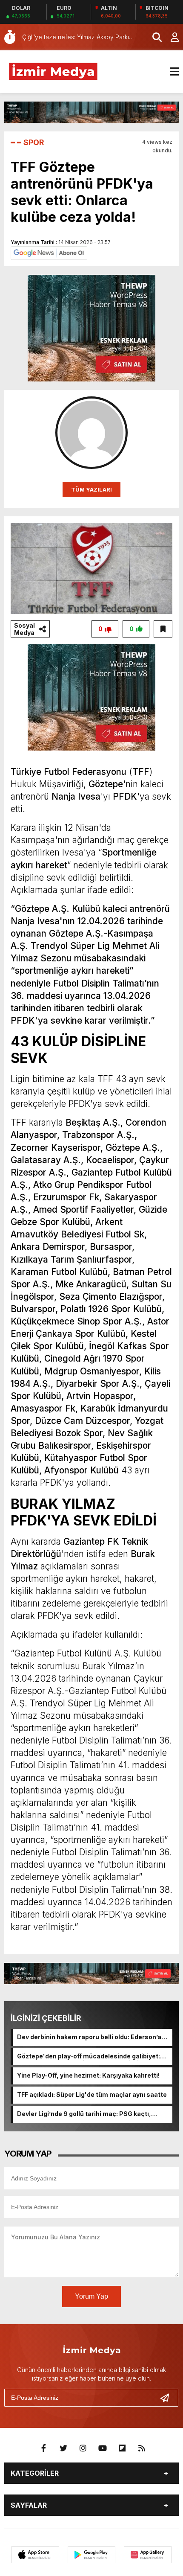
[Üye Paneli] (170, 37)
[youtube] (103, 2448)
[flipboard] (122, 2448)
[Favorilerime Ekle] (163, 629)
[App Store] (35, 2555)
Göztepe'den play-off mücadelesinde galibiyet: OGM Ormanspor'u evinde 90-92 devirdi (89, 2057)
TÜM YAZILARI (91, 489)
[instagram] (83, 2448)
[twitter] (63, 2448)
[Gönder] (168, 2398)
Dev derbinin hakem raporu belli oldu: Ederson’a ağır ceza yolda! (89, 2038)
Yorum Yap (91, 2296)
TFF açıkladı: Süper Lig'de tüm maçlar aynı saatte (92, 2094)
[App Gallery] (148, 2555)
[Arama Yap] (153, 37)
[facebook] (44, 2448)
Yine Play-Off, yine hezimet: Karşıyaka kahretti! (88, 2075)
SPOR (34, 142)
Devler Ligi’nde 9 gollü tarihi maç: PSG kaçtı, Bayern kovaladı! (84, 2114)
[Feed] (142, 2448)
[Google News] (49, 252)
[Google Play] (91, 2555)
